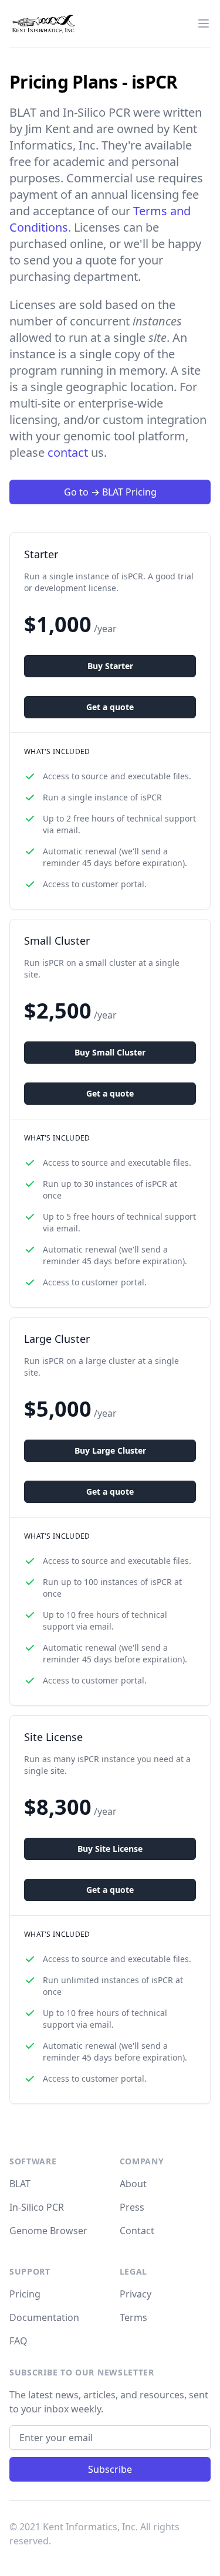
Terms (133, 2317)
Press (132, 2207)
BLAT (20, 2184)
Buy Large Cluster (110, 1450)
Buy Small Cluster (110, 1052)
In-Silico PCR (37, 2207)
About (133, 2184)
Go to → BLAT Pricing (110, 492)
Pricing (25, 2294)
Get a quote (110, 707)
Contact (137, 2231)
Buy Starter (110, 666)
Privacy (136, 2294)
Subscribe (110, 2469)
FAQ (18, 2341)
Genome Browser (48, 2231)
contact (68, 452)
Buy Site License (110, 1849)
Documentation (44, 2317)
